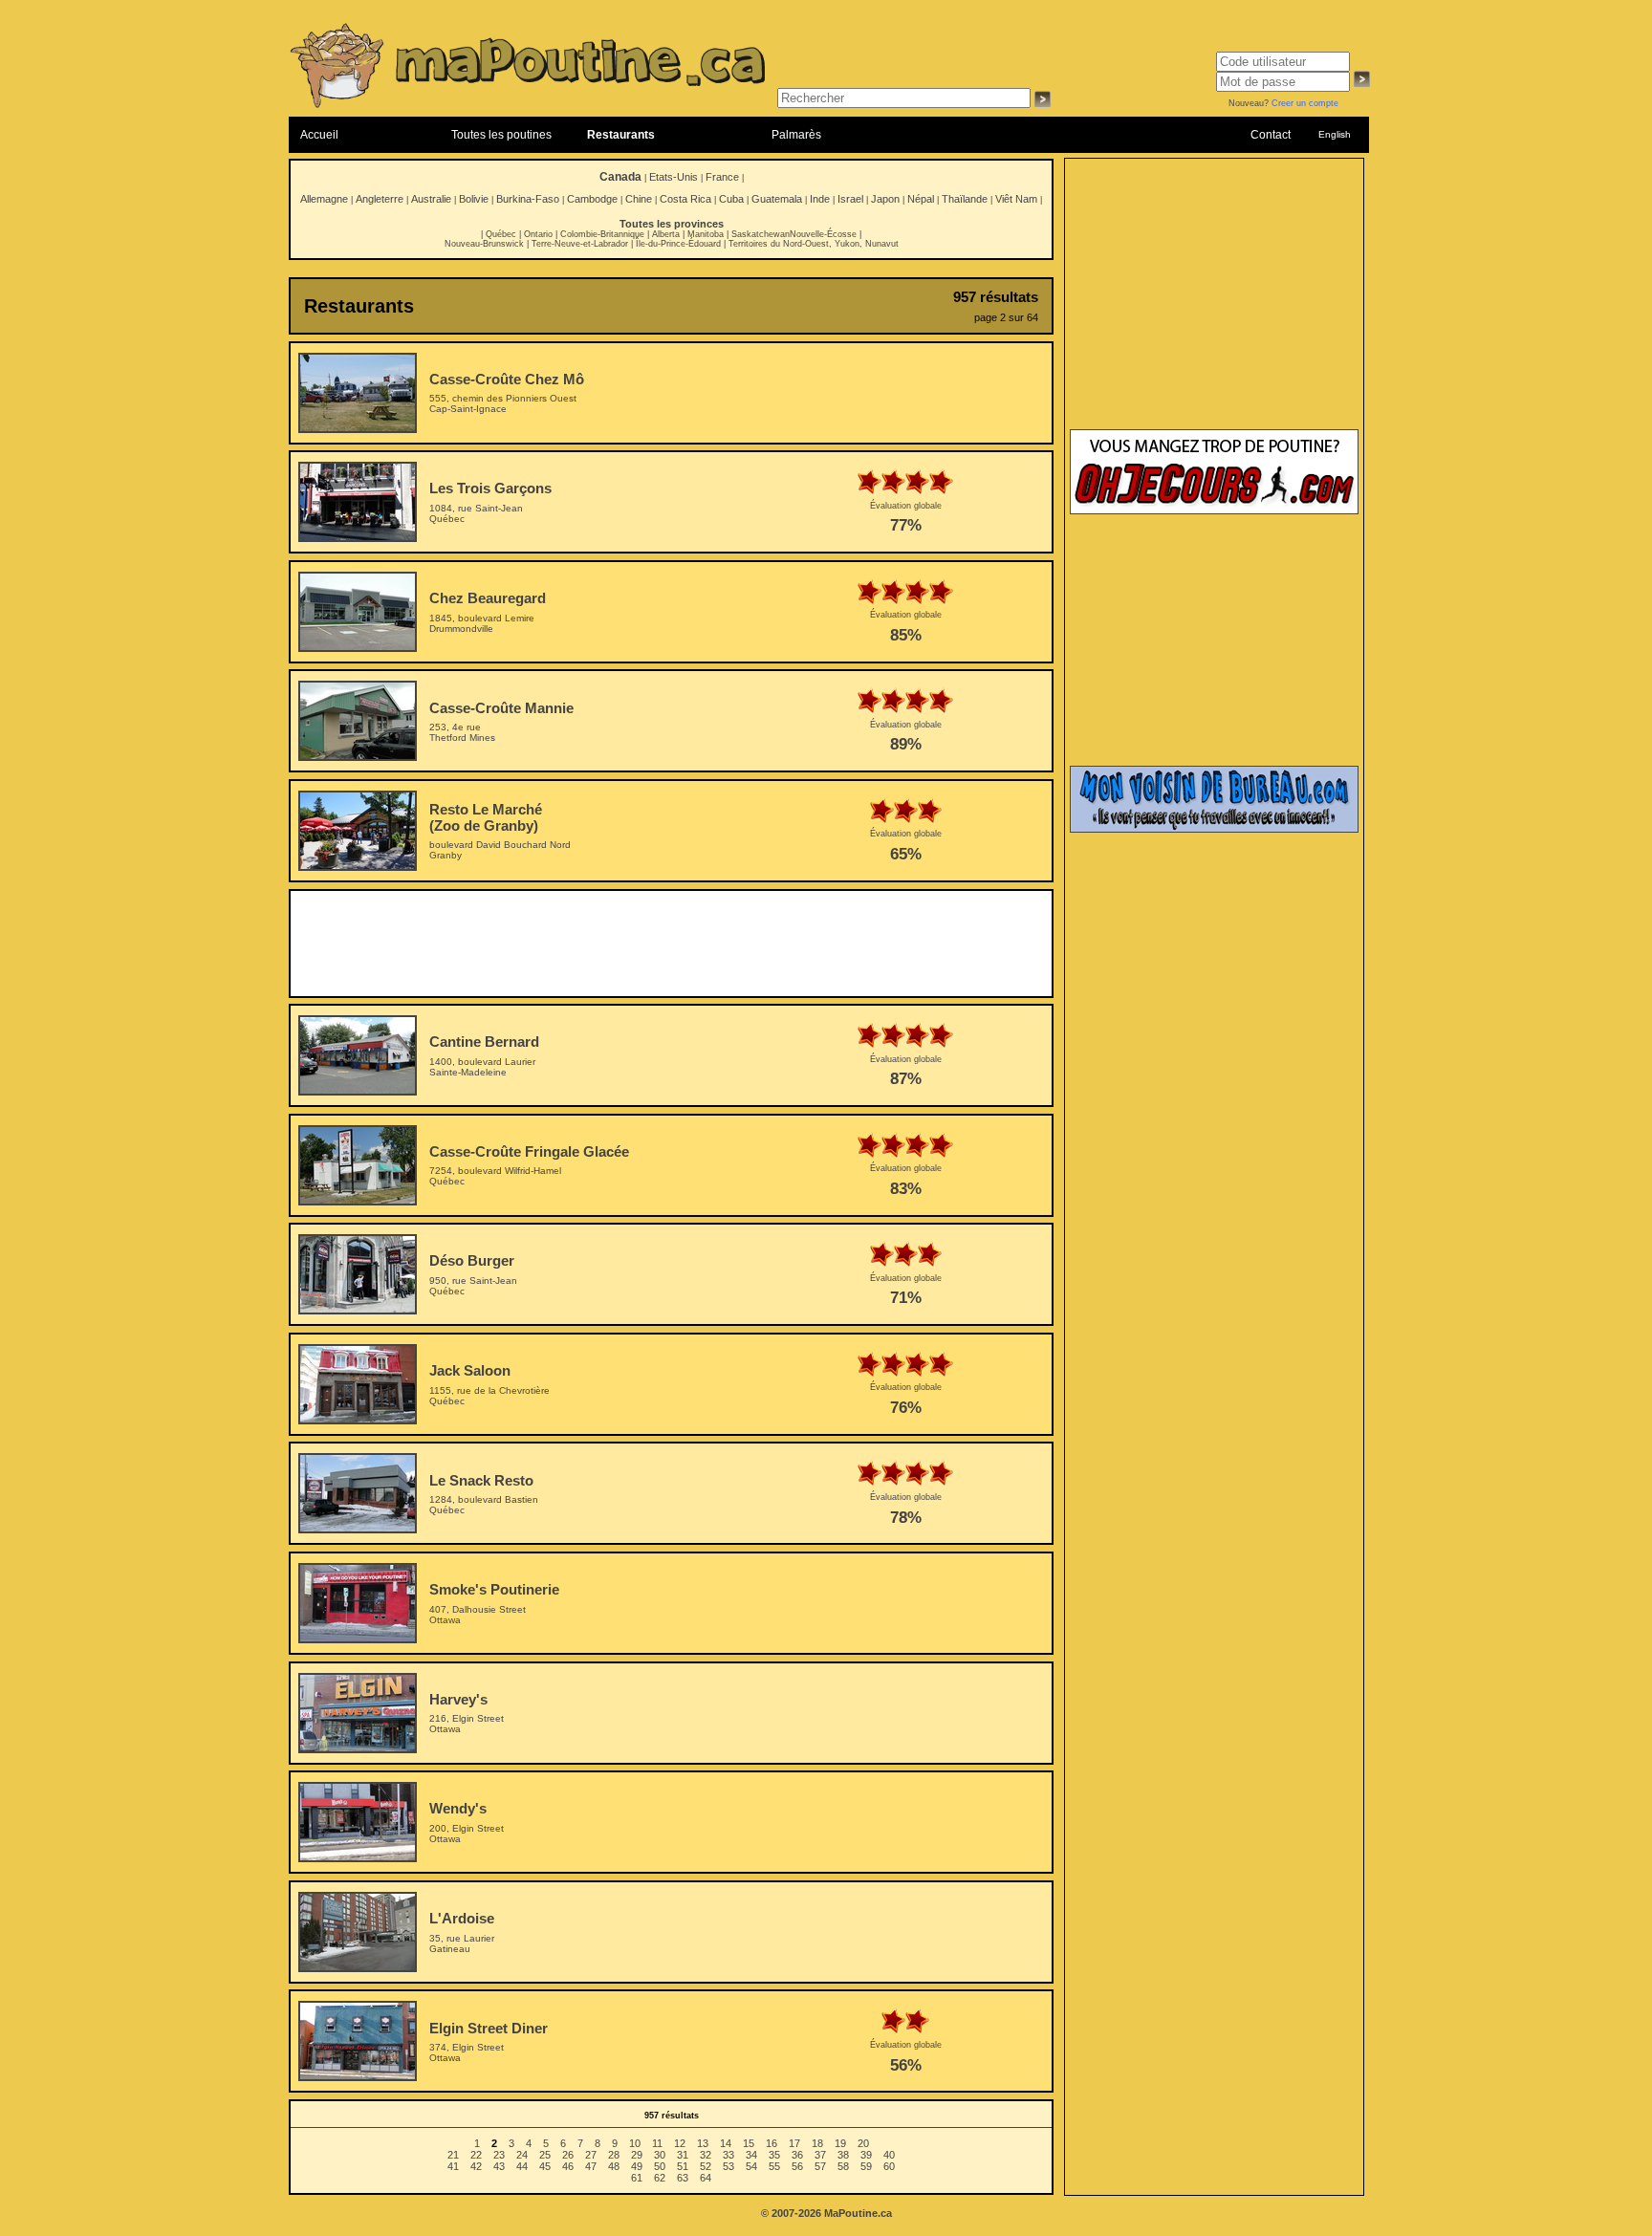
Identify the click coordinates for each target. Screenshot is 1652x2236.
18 (817, 2143)
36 (797, 2155)
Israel (850, 199)
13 (703, 2143)
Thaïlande (965, 199)
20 (863, 2143)
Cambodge (592, 199)
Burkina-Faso (528, 199)
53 (728, 2166)
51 (683, 2166)
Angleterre (380, 199)
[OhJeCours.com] (1214, 510)
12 (680, 2143)
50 (660, 2166)
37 (820, 2155)
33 (728, 2155)
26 (568, 2155)
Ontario (538, 234)
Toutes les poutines (501, 135)
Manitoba (706, 234)
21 (453, 2155)
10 (635, 2143)
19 (840, 2143)
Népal (921, 199)
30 (660, 2155)
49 (637, 2166)
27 (591, 2155)
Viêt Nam (1016, 199)
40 (889, 2155)
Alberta (666, 234)
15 (749, 2143)
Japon (885, 199)
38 (843, 2155)
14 (726, 2143)
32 (706, 2155)
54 (751, 2166)
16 (772, 2143)
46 (568, 2166)
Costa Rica (685, 199)
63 (683, 2178)
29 (637, 2155)
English (1335, 134)
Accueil (319, 135)
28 (614, 2155)
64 (706, 2178)
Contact (1271, 135)
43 (499, 2166)
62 (660, 2178)
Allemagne (324, 199)
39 (866, 2155)
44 (522, 2166)
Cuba (731, 199)
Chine (639, 199)
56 (797, 2166)
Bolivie (474, 199)
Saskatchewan (761, 234)
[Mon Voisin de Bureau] (1214, 829)
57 (820, 2166)
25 (545, 2155)
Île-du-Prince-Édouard (678, 244)
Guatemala (777, 199)
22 (476, 2155)
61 (637, 2178)
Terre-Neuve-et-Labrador (580, 244)
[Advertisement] (671, 944)
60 (889, 2166)
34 (751, 2155)
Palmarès (796, 135)
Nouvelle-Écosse (823, 234)
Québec (501, 234)
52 (706, 2166)
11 (657, 2143)
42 (476, 2166)
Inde (820, 199)
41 (453, 2166)
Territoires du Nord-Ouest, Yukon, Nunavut (814, 244)
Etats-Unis (674, 177)
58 (843, 2166)
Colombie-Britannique (602, 234)
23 (499, 2155)
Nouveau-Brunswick (484, 244)
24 (522, 2155)
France (722, 177)
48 (614, 2166)
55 (774, 2166)
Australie (431, 199)
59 (866, 2166)
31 (683, 2155)
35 (774, 2155)
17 (794, 2143)
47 (591, 2166)
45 (545, 2166)
